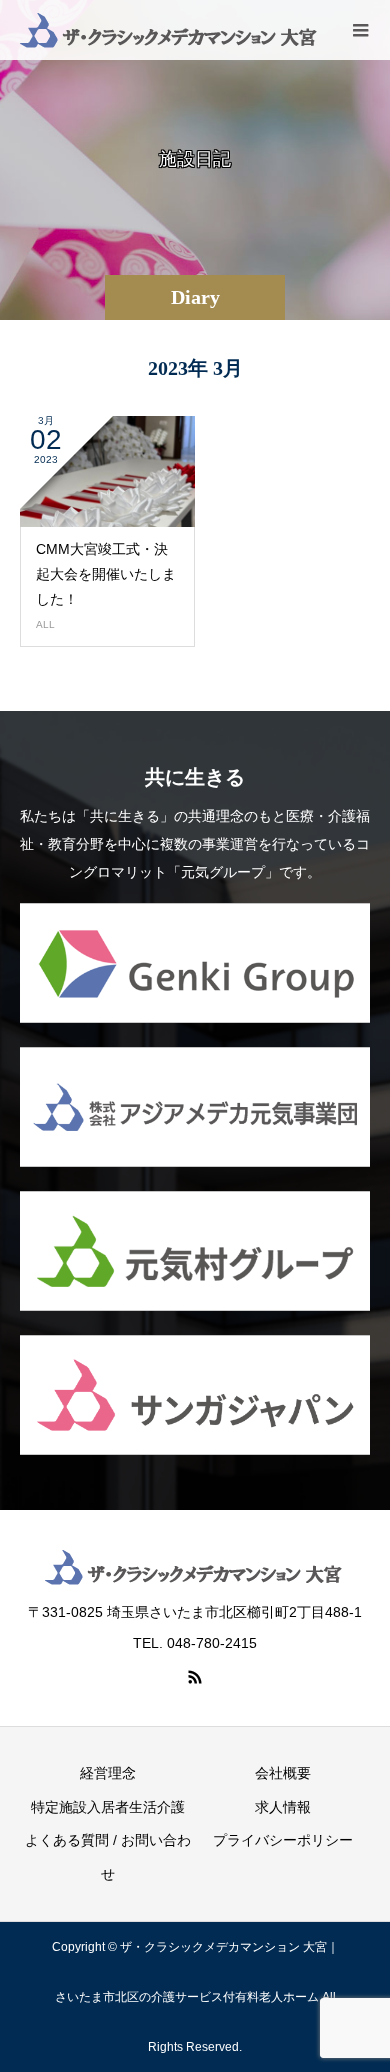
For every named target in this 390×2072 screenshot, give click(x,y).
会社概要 (283, 1773)
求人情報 (283, 1807)
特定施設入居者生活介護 (108, 1807)
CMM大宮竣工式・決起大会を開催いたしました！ (106, 574)
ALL (45, 624)
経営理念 (108, 1773)
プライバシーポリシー (283, 1840)
